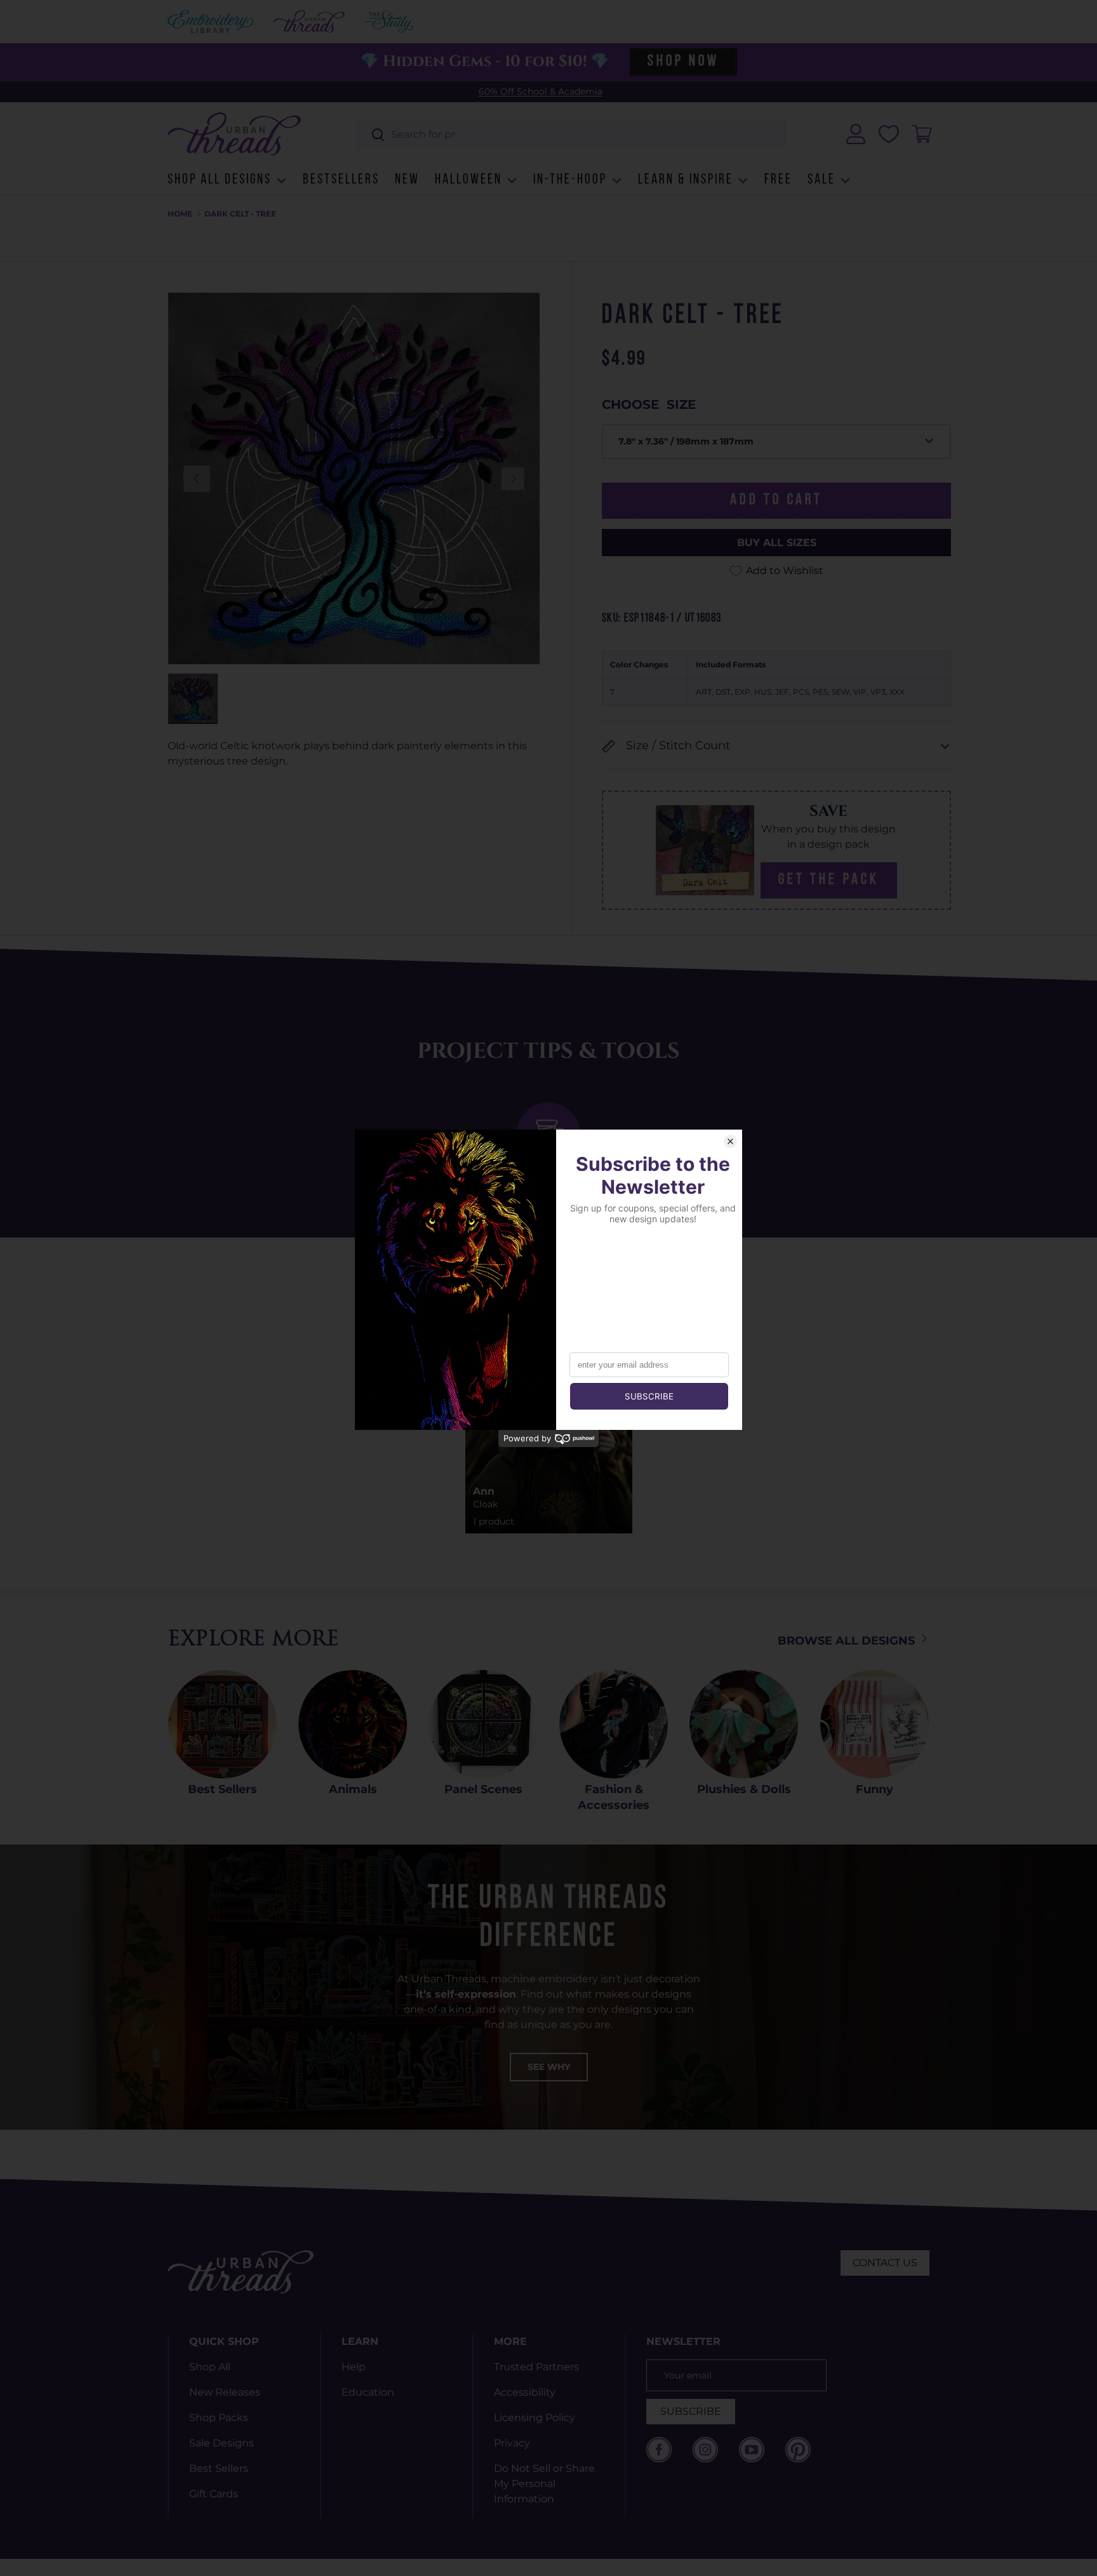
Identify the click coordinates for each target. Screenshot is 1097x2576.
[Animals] (353, 1724)
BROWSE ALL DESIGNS (848, 1641)
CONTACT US (885, 2263)
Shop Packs (219, 2418)
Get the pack (829, 880)
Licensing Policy (535, 2418)
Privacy (512, 2443)
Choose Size (649, 404)
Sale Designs (222, 2443)
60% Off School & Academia (541, 91)
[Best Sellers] (223, 1724)
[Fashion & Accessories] (614, 1724)
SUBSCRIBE (691, 2411)
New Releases (225, 2392)
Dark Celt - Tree (240, 214)
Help (354, 2367)
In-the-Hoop (570, 180)
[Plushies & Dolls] (744, 1724)
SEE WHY (549, 2067)
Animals (353, 1789)
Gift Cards (214, 2494)
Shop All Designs (220, 180)
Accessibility (525, 2392)
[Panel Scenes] (483, 1724)
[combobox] (572, 134)
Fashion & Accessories (614, 1797)
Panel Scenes (483, 1789)
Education (368, 2392)
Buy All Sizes (777, 543)
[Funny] (874, 1724)
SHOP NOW (683, 62)
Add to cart (776, 500)
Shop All (210, 2367)
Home (180, 214)
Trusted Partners (536, 2367)
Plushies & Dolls (744, 1789)
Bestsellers (341, 180)
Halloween (469, 180)
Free (778, 180)
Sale (821, 180)
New (407, 180)
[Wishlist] (889, 134)
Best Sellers (223, 1789)
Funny (874, 1789)
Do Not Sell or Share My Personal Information (544, 2484)
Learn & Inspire (686, 180)
